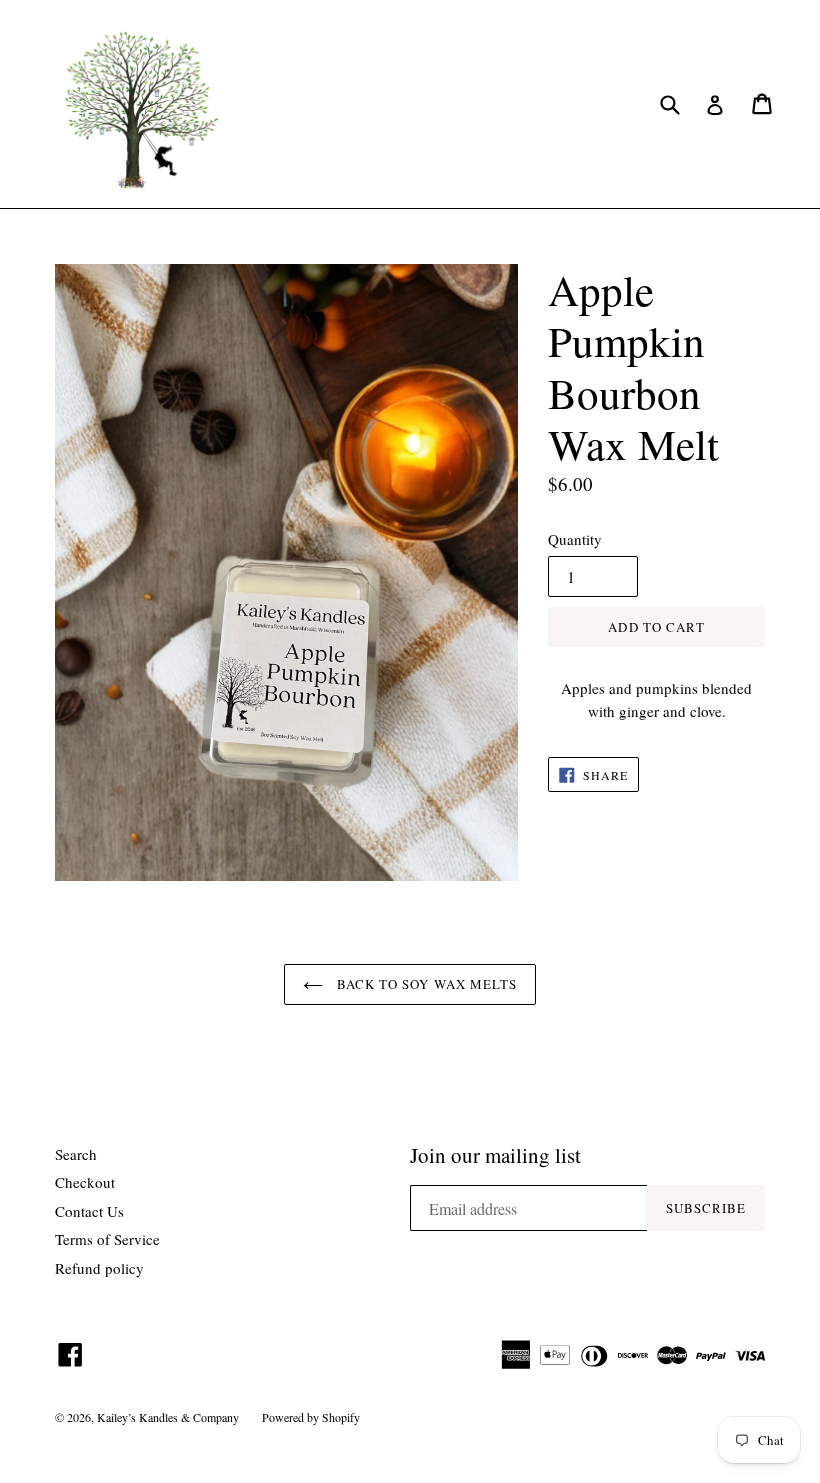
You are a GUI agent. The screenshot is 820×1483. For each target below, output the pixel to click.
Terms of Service (107, 1239)
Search (76, 1154)
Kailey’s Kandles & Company (169, 1417)
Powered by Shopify (311, 1417)
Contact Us (89, 1211)
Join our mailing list (495, 1155)
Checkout (85, 1182)
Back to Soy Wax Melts (425, 984)
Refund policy (99, 1268)
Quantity (575, 539)
